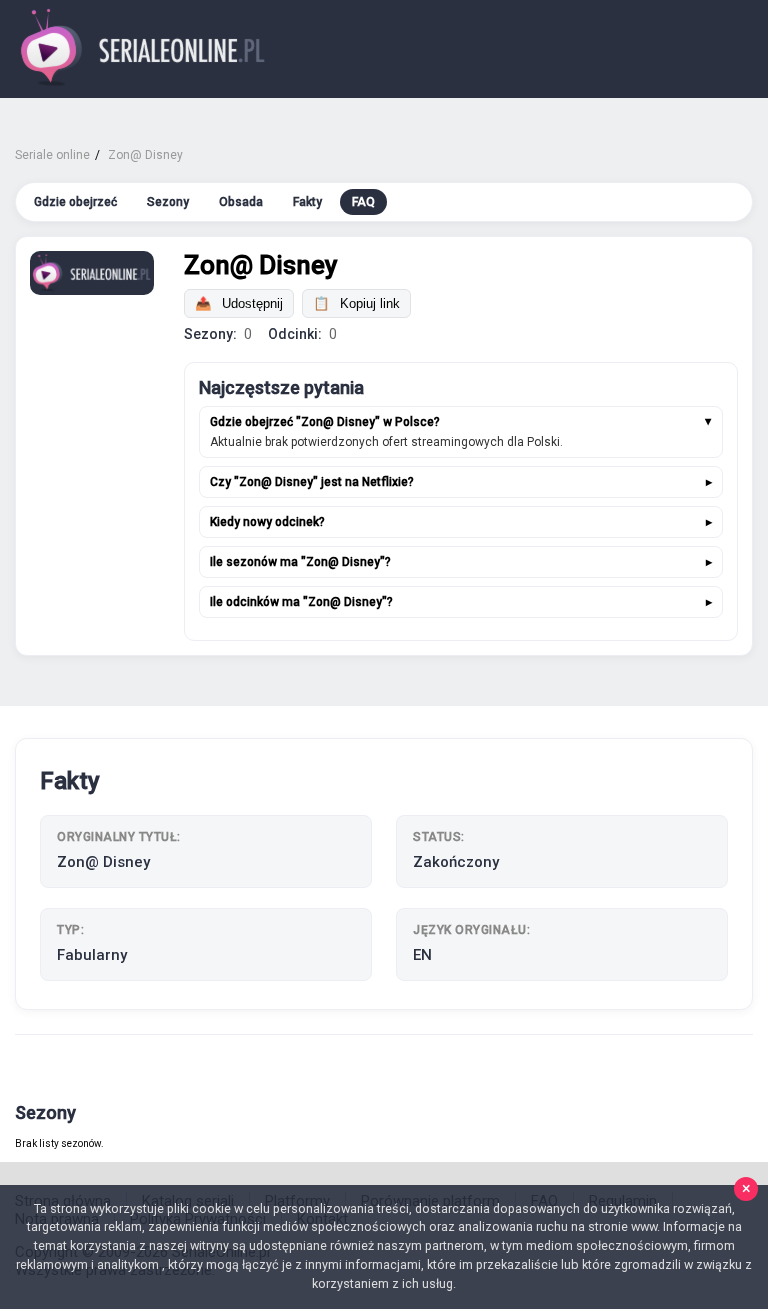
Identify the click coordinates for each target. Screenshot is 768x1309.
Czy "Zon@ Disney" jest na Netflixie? (312, 482)
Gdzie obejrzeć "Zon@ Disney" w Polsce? (325, 422)
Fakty (307, 202)
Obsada (241, 202)
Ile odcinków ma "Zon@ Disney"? (301, 602)
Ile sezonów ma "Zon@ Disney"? (300, 562)
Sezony (168, 202)
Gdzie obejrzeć (75, 202)
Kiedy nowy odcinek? (267, 522)
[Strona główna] (143, 49)
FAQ (363, 202)
